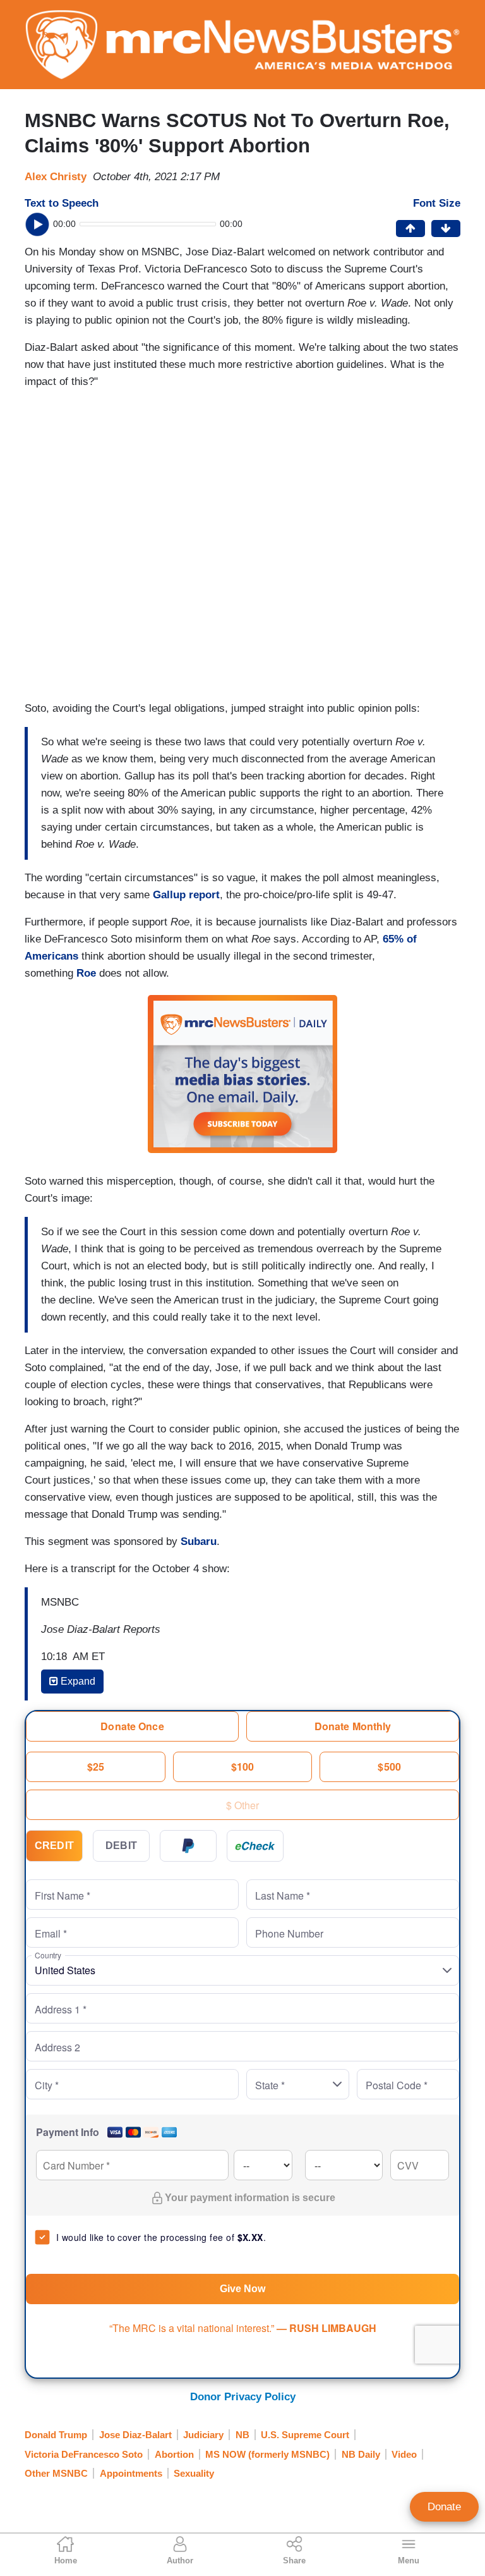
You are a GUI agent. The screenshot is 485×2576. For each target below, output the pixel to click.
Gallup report (186, 895)
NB (242, 2435)
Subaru (199, 1541)
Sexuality (194, 2473)
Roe (86, 973)
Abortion (174, 2454)
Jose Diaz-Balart (135, 2435)
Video (404, 2454)
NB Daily (361, 2454)
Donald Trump (56, 2435)
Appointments (131, 2473)
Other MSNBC (56, 2473)
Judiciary (203, 2435)
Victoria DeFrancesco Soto (84, 2454)
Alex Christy (56, 177)
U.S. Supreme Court (305, 2435)
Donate (444, 2507)
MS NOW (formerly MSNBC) (267, 2454)
